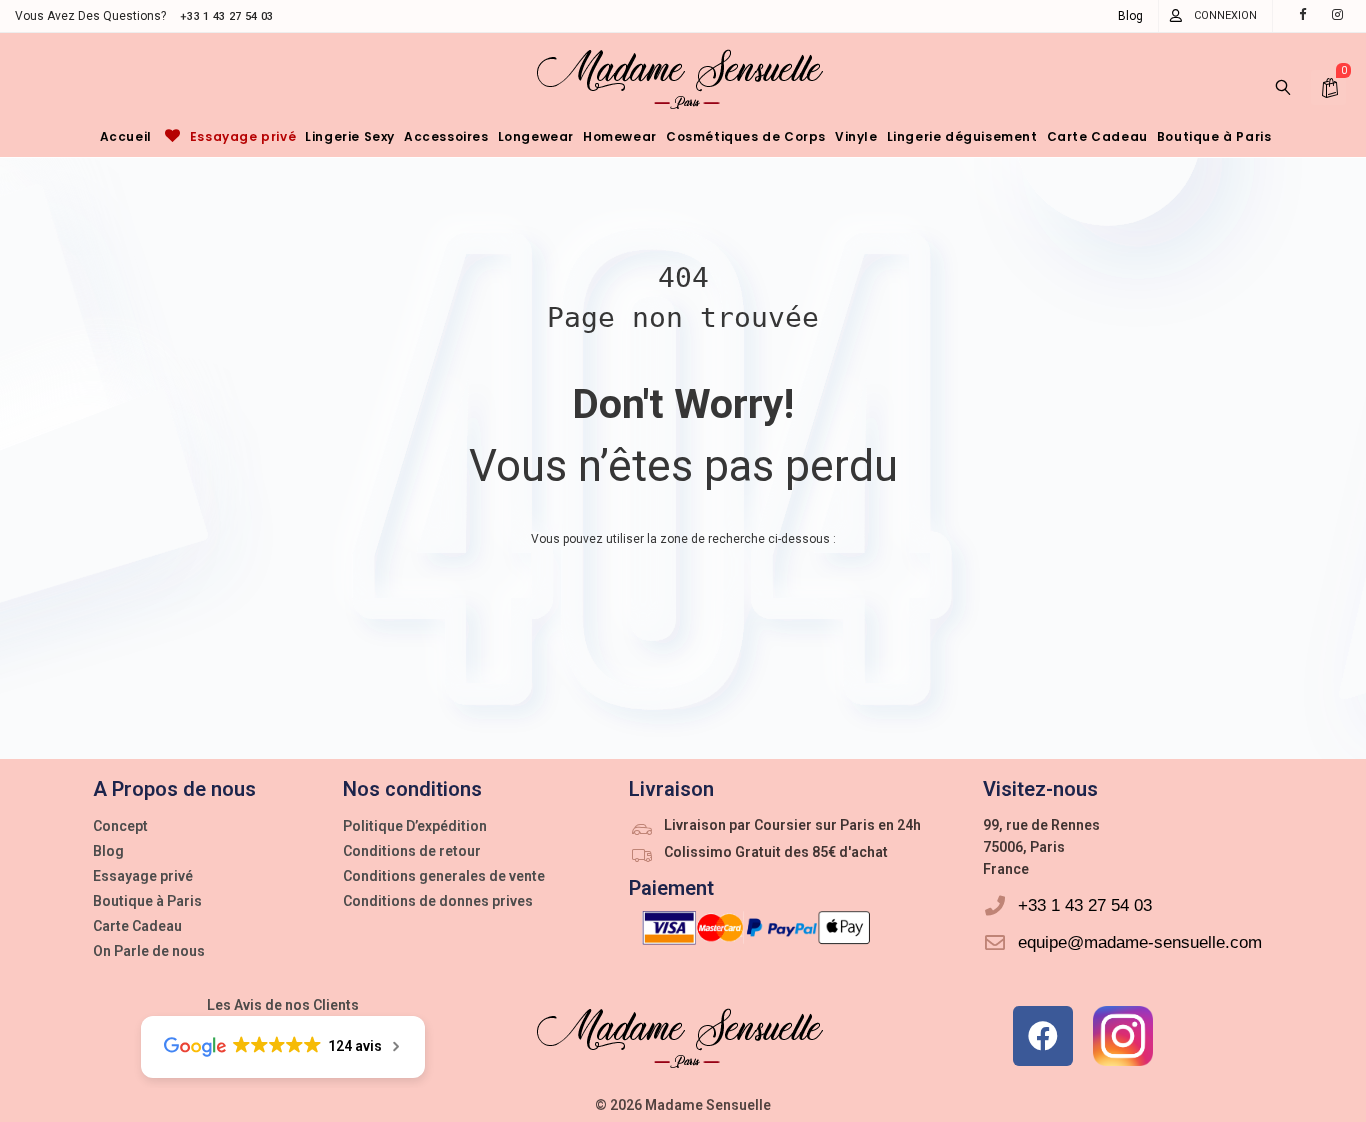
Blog (1130, 16)
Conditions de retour (412, 851)
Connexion (1225, 15)
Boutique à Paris (147, 901)
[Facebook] (1043, 1036)
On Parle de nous (149, 951)
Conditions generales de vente (444, 876)
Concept (120, 826)
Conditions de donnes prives (438, 901)
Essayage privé (143, 876)
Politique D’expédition (415, 826)
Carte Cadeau (137, 926)
